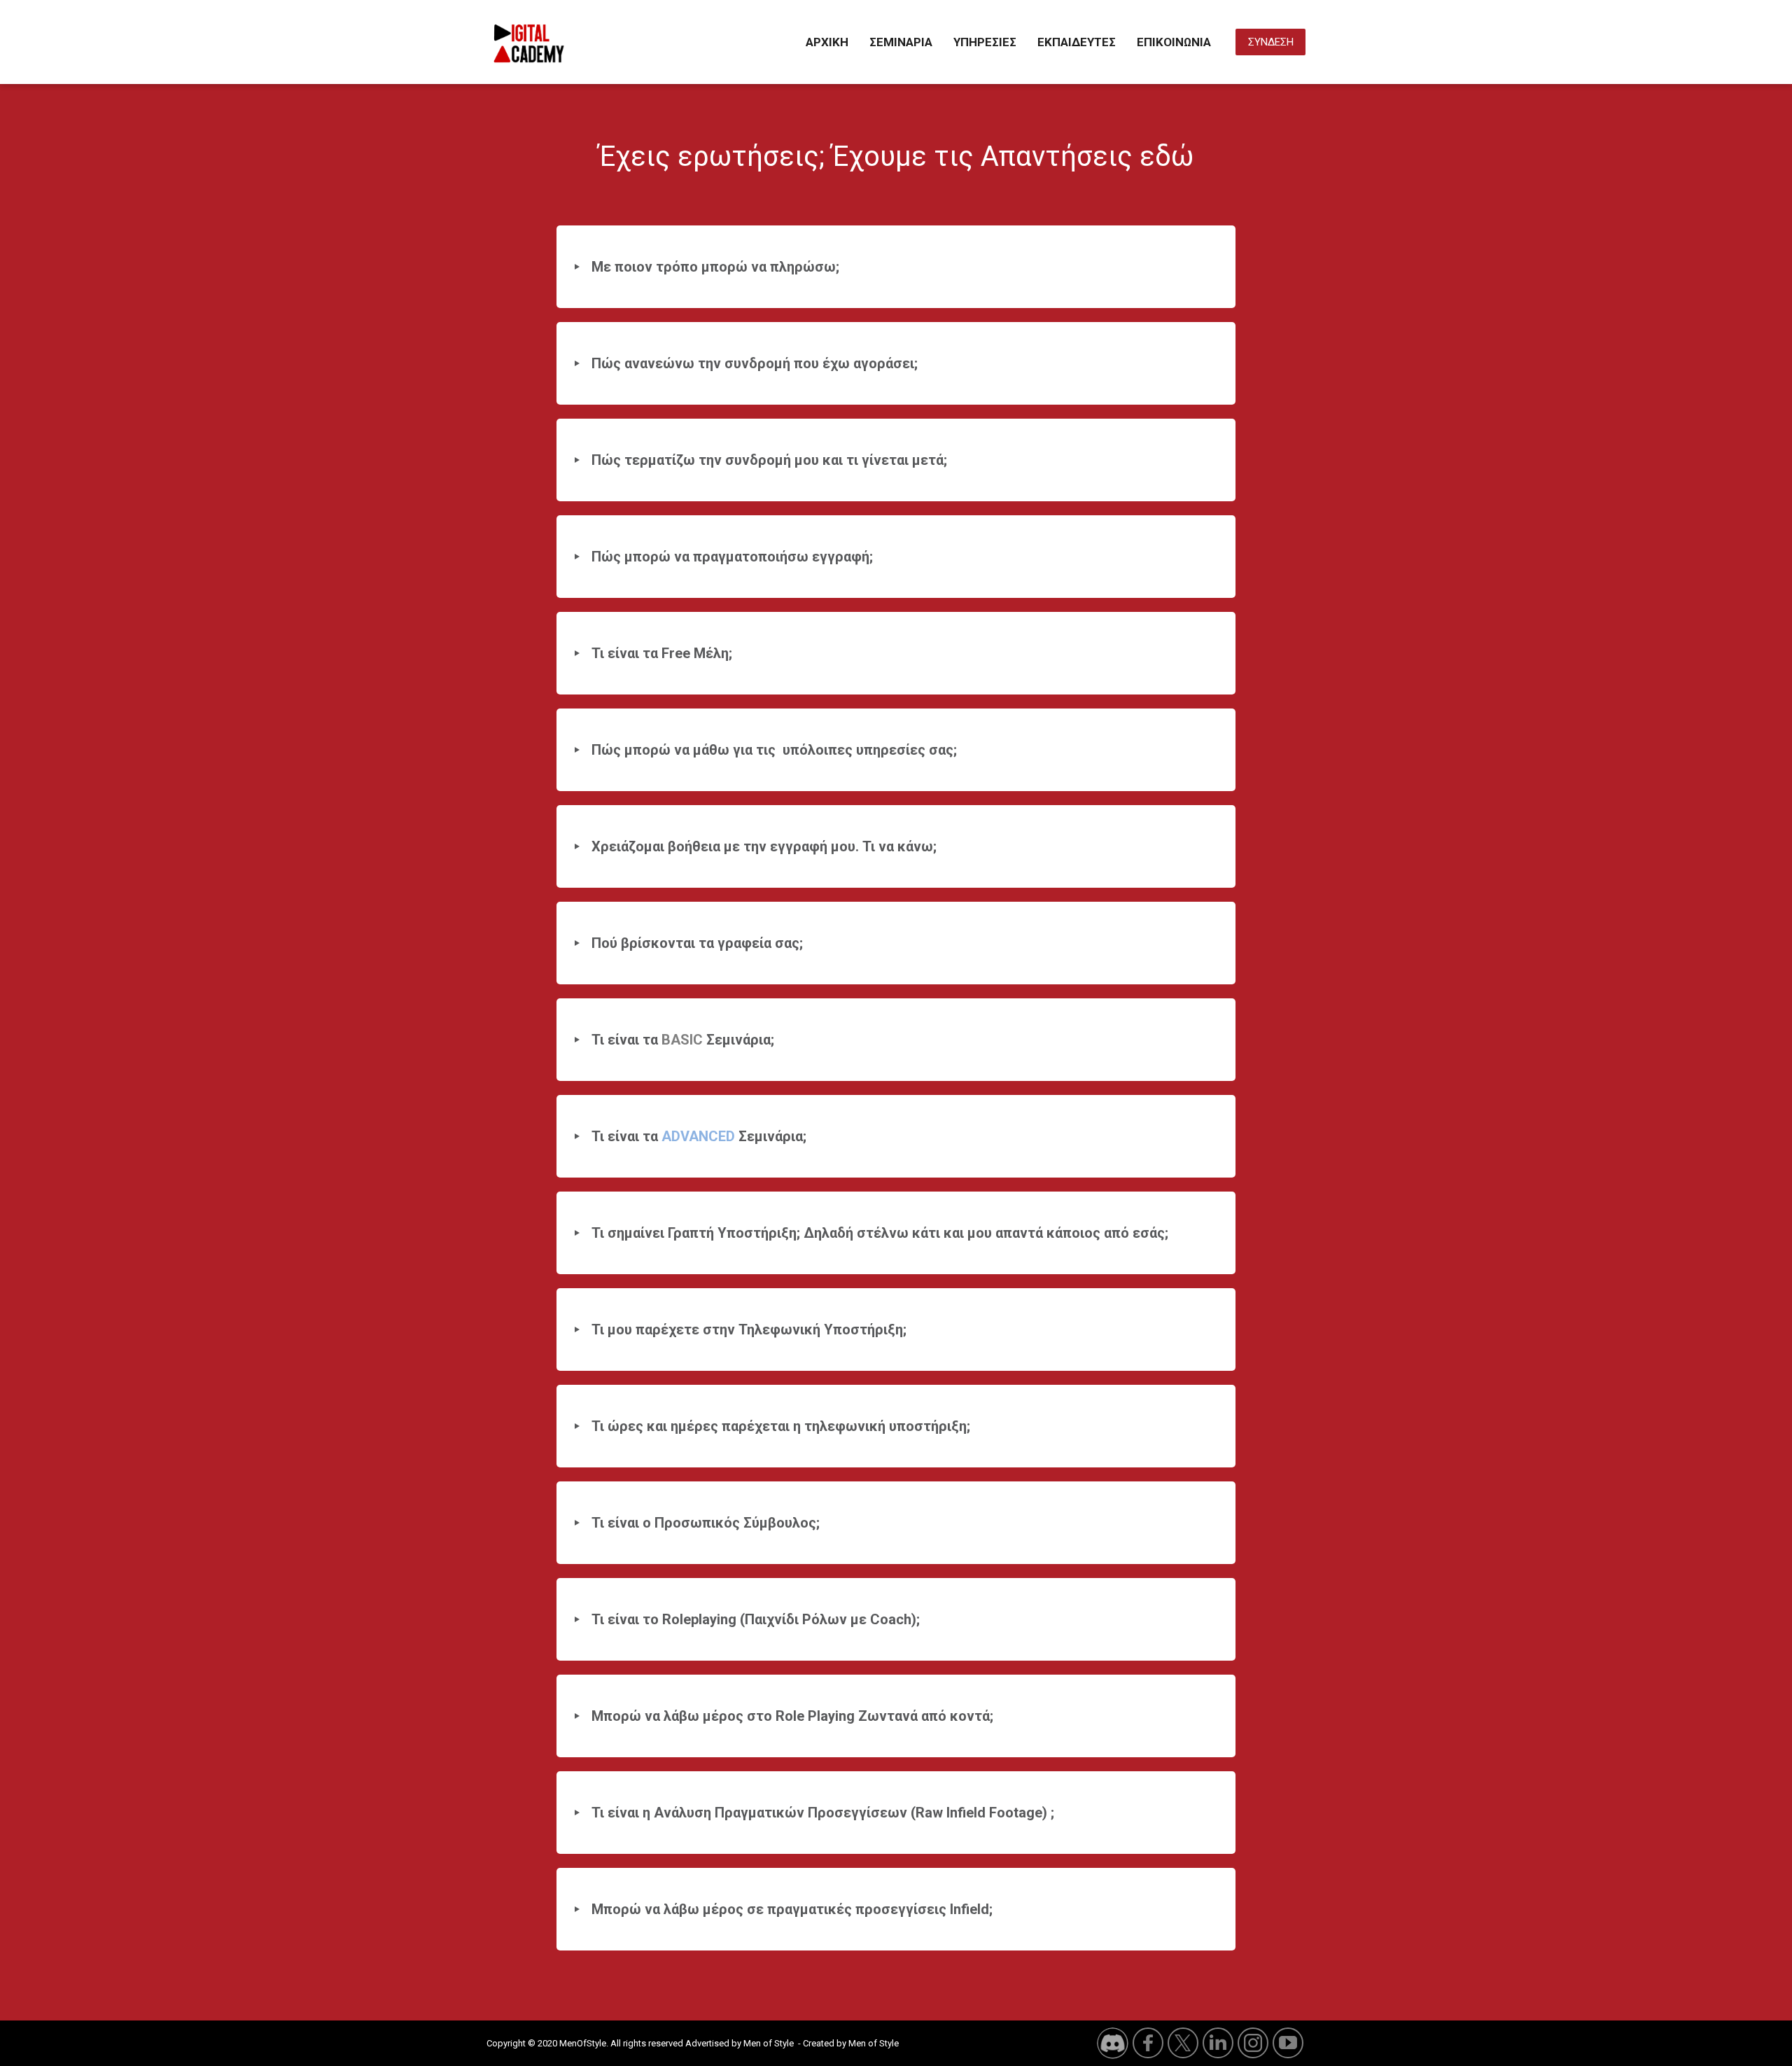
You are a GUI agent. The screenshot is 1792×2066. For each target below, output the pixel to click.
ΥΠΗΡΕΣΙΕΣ (985, 42)
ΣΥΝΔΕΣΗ (1271, 42)
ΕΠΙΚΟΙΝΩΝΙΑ (1174, 42)
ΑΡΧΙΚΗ (827, 42)
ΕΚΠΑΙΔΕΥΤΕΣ (1077, 42)
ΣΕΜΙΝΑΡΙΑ (901, 42)
